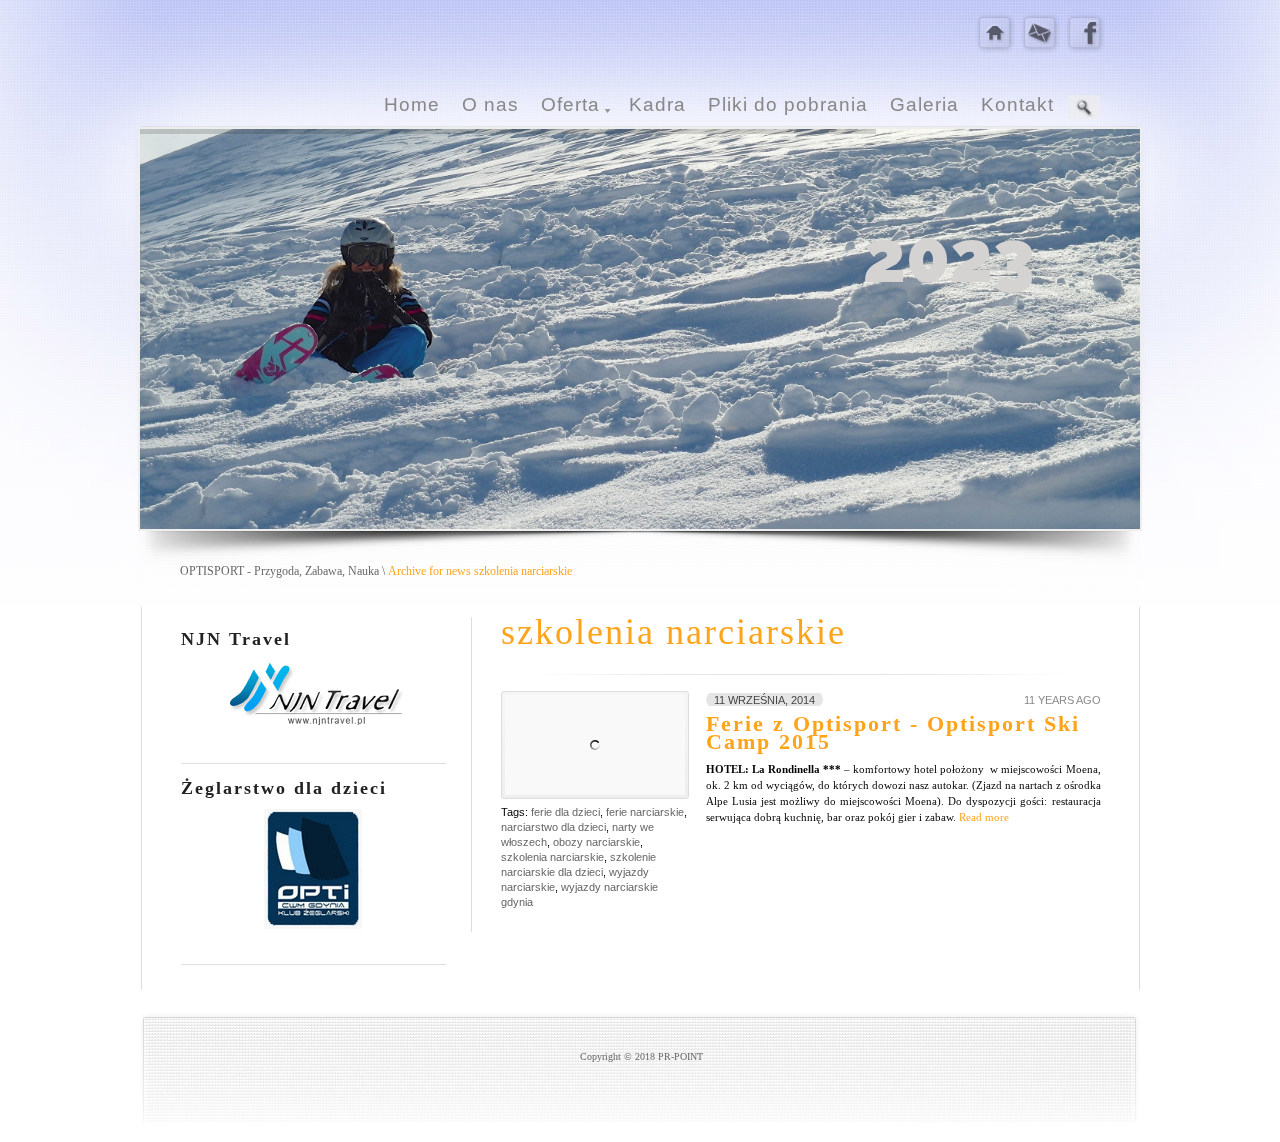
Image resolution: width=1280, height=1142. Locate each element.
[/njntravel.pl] (313, 724)
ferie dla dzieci (565, 812)
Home (412, 104)
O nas (490, 104)
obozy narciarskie (596, 842)
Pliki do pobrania (788, 104)
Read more (984, 817)
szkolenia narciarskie (552, 857)
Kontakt (1017, 104)
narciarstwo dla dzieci (553, 827)
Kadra (657, 104)
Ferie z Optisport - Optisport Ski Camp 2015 (893, 732)
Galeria (924, 104)
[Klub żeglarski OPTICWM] (313, 925)
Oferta (570, 104)
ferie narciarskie (645, 812)
